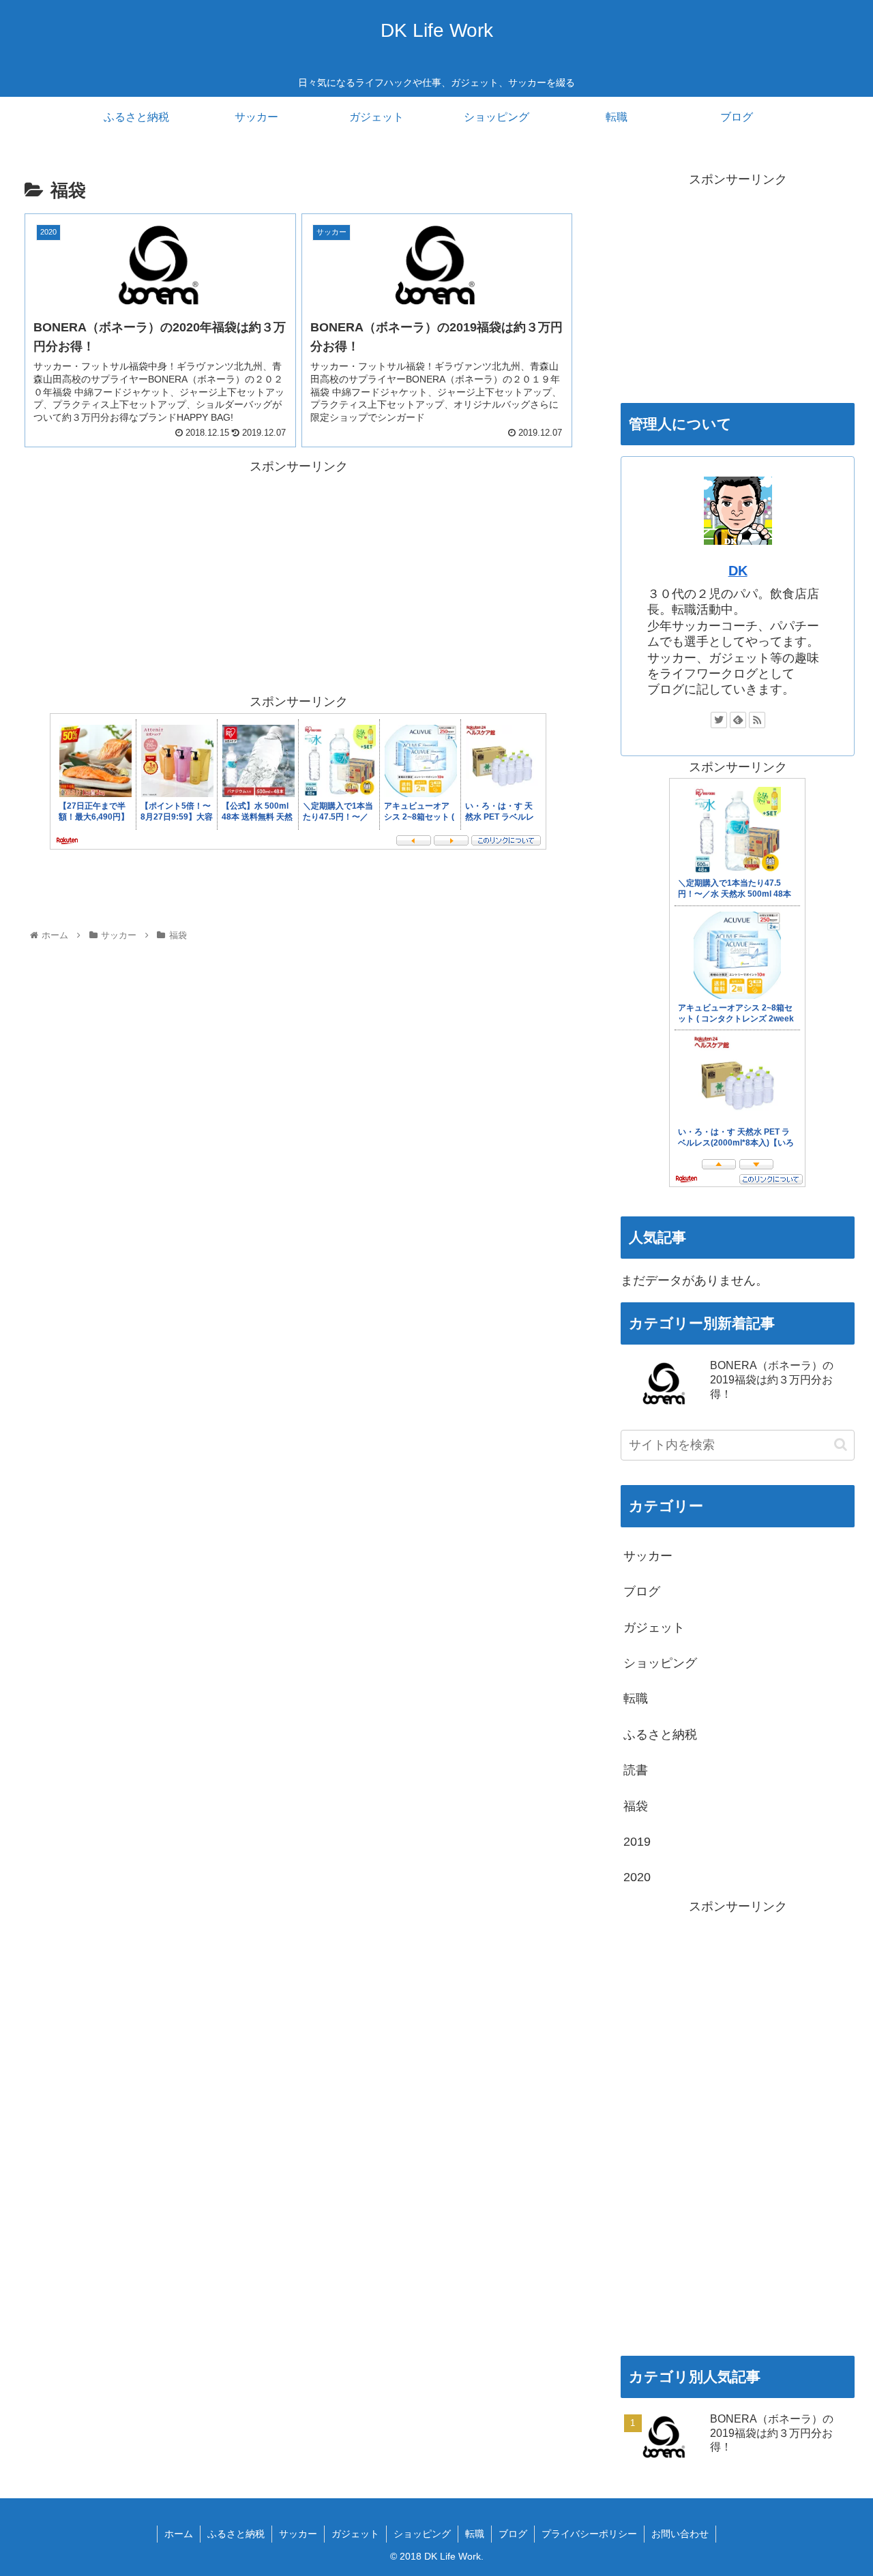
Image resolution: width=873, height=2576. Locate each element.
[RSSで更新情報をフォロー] (757, 720)
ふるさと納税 (660, 1735)
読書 (636, 1770)
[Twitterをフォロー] (719, 720)
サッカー (648, 1556)
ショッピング (660, 1663)
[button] (841, 1444)
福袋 (636, 1806)
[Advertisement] (162, 573)
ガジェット (654, 1628)
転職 (636, 1698)
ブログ (642, 1591)
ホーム (179, 2534)
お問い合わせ (680, 2534)
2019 (637, 1842)
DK (738, 571)
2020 (637, 1877)
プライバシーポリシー (589, 2534)
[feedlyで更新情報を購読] (738, 720)
